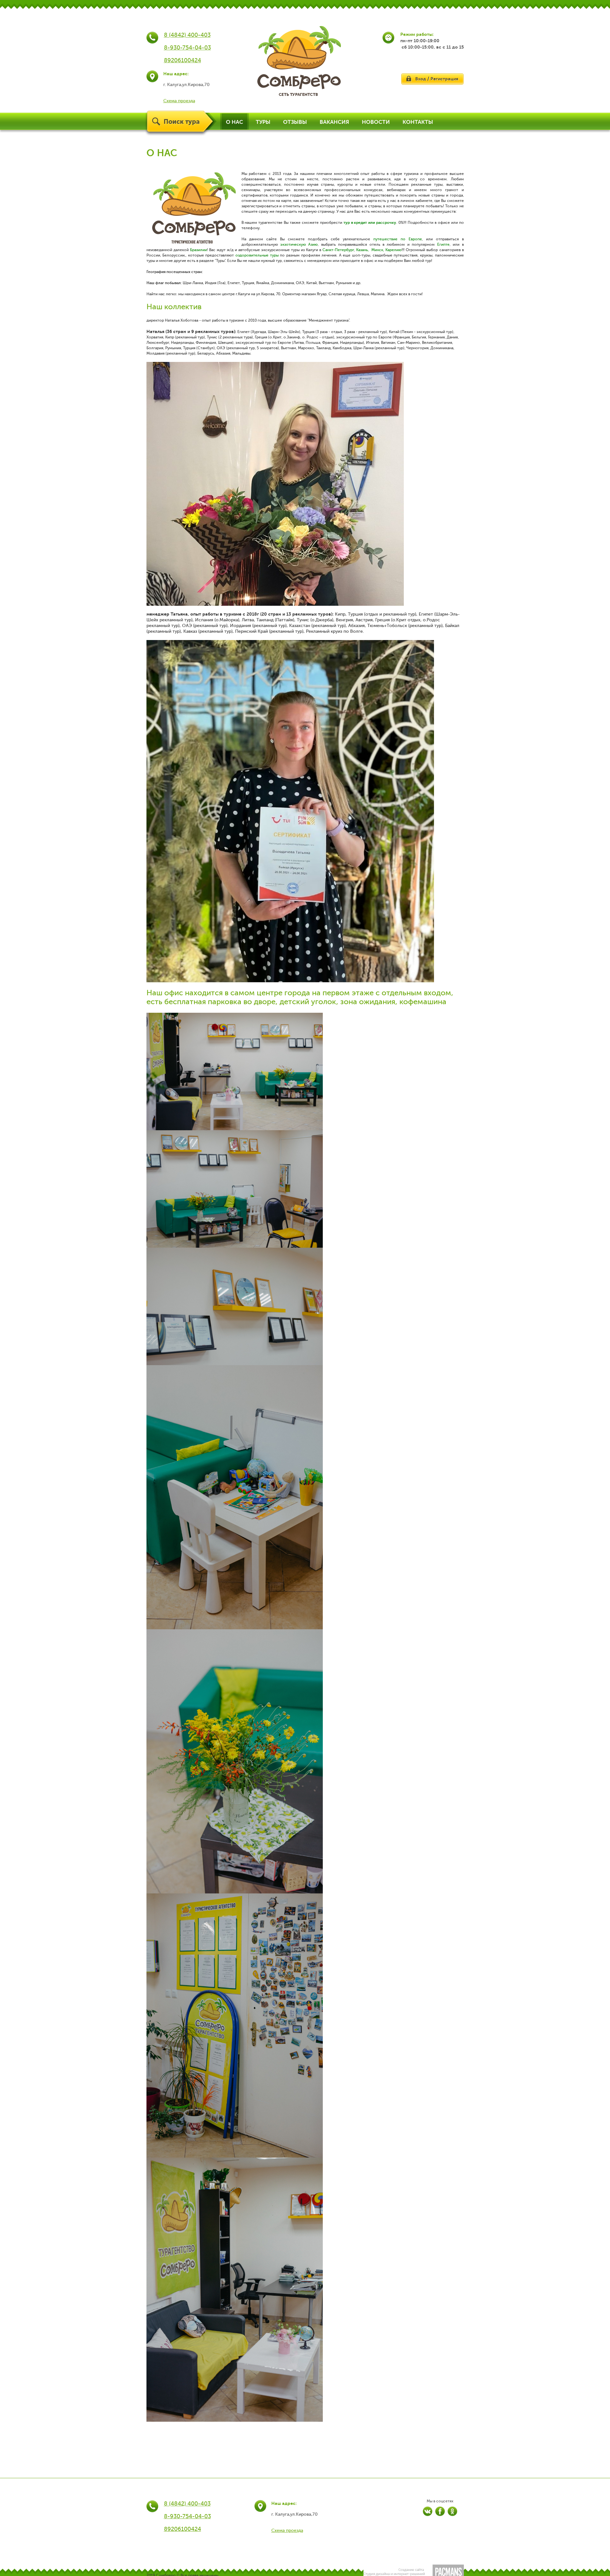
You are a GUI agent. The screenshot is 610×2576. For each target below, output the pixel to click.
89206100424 (183, 60)
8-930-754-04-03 (187, 48)
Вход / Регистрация (437, 79)
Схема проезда (179, 101)
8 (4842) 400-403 (187, 35)
